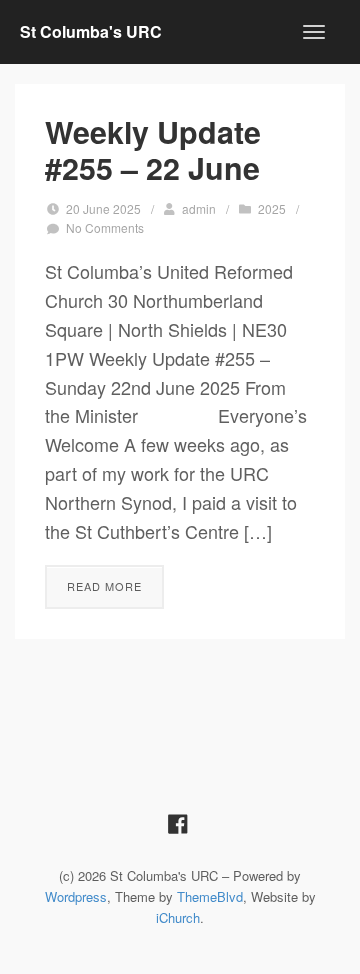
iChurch (178, 917)
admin (199, 208)
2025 (272, 208)
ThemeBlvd (210, 896)
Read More (104, 586)
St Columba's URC (91, 31)
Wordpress (76, 896)
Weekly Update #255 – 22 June (153, 149)
